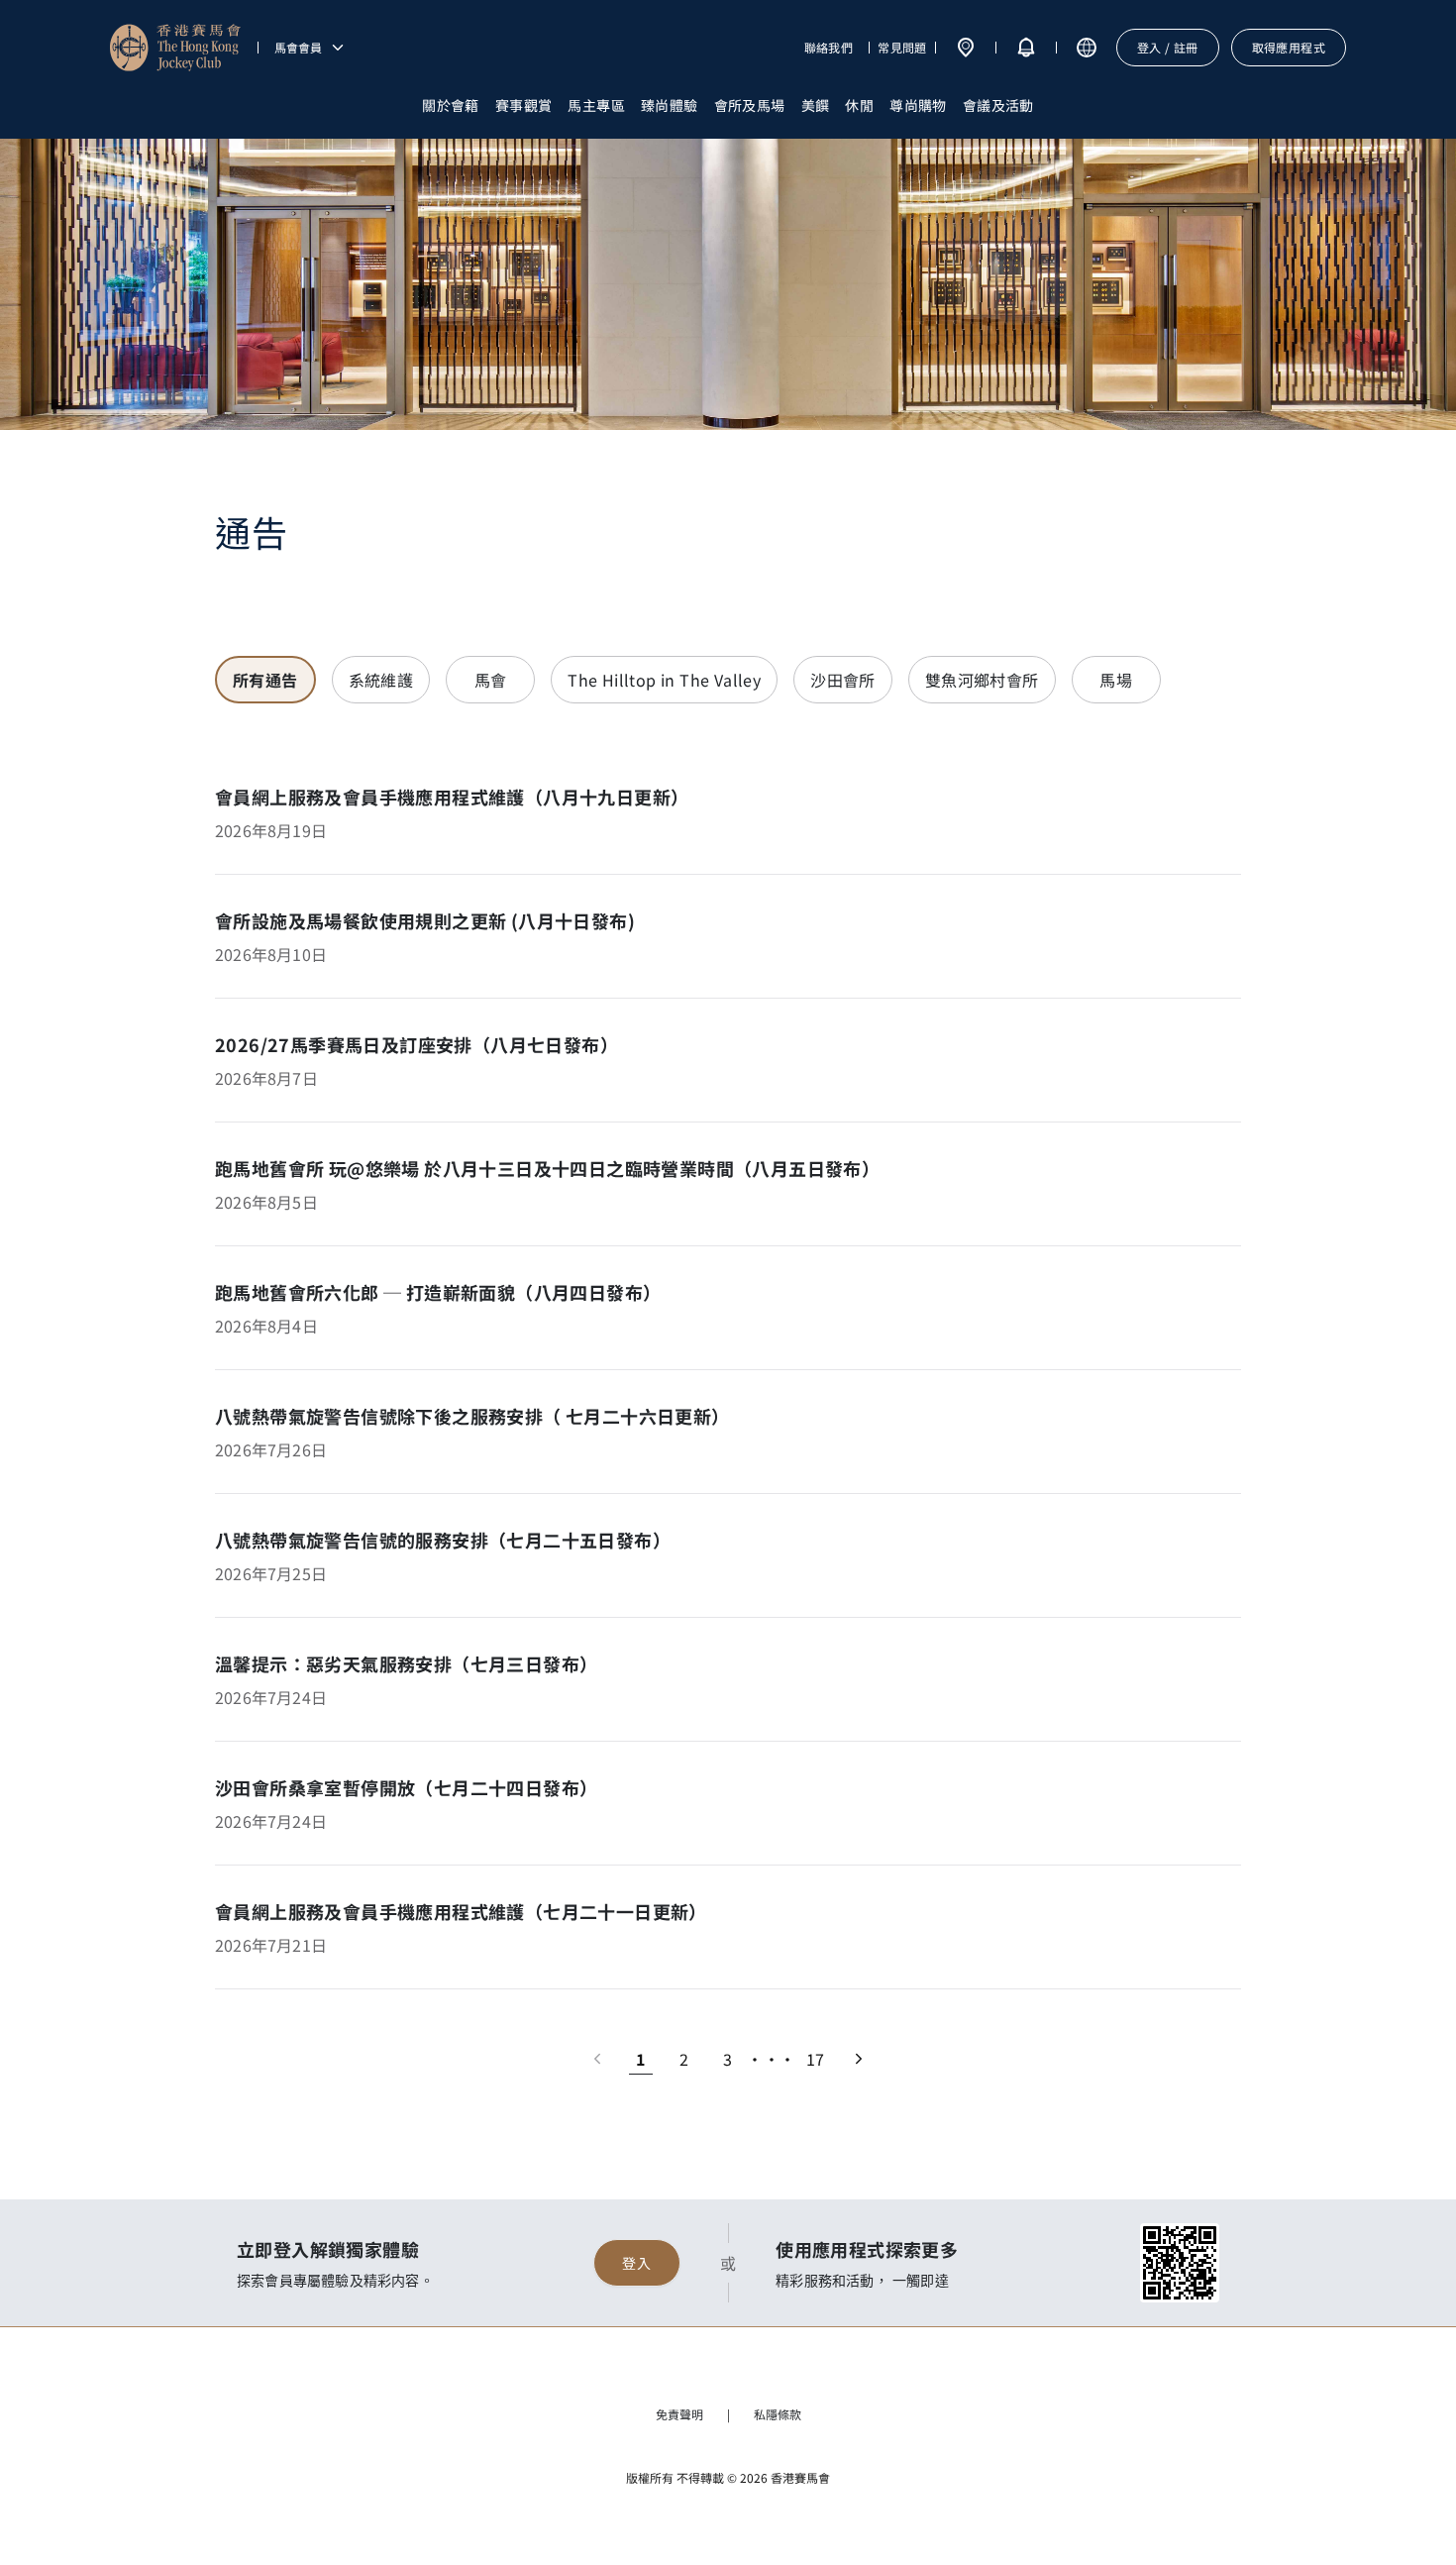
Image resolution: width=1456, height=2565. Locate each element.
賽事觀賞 (524, 105)
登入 (636, 2263)
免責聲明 (679, 2414)
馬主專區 (596, 105)
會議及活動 (998, 105)
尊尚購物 (918, 105)
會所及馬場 (750, 105)
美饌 (816, 105)
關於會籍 (451, 105)
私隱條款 (778, 2414)
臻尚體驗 (670, 105)
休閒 (859, 105)
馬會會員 (298, 48)
